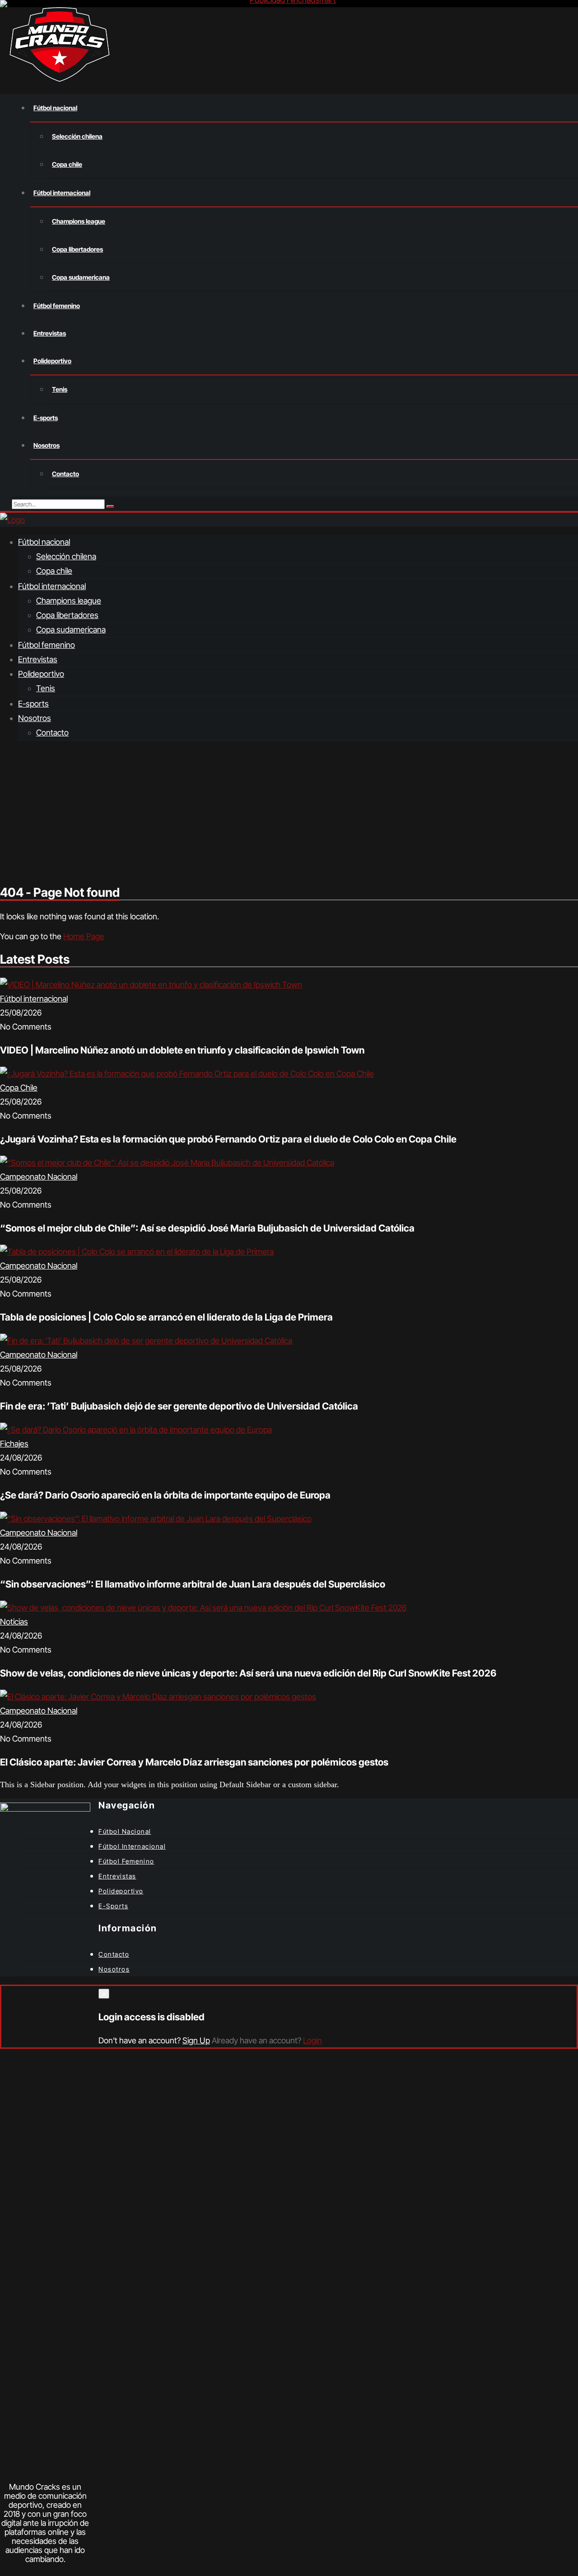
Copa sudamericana (71, 630)
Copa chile (54, 571)
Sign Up (196, 2040)
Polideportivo (41, 674)
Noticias (14, 1622)
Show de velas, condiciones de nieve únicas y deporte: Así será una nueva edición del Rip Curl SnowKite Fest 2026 (248, 1673)
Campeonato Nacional (39, 1177)
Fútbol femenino (47, 645)
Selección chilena (66, 556)
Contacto (52, 733)
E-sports (33, 704)
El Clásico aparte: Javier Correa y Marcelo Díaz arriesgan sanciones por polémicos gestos (194, 1762)
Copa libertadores (67, 615)
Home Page (84, 936)
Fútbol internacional (52, 586)
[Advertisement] (289, 812)
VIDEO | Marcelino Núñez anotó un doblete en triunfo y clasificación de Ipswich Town (182, 1050)
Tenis (46, 688)
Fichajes (14, 1444)
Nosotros (35, 718)
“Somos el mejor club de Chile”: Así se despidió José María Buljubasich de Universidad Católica (207, 1228)
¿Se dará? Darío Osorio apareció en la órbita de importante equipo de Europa (165, 1495)
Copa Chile (19, 1088)
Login (312, 2040)
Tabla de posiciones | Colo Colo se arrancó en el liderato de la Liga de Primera (166, 1317)
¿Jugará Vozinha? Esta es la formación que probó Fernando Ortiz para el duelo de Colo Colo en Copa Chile (228, 1139)
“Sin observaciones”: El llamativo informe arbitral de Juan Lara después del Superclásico (193, 1584)
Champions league (69, 601)
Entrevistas (38, 659)
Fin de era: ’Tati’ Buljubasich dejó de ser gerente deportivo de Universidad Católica (179, 1406)
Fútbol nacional (44, 542)
